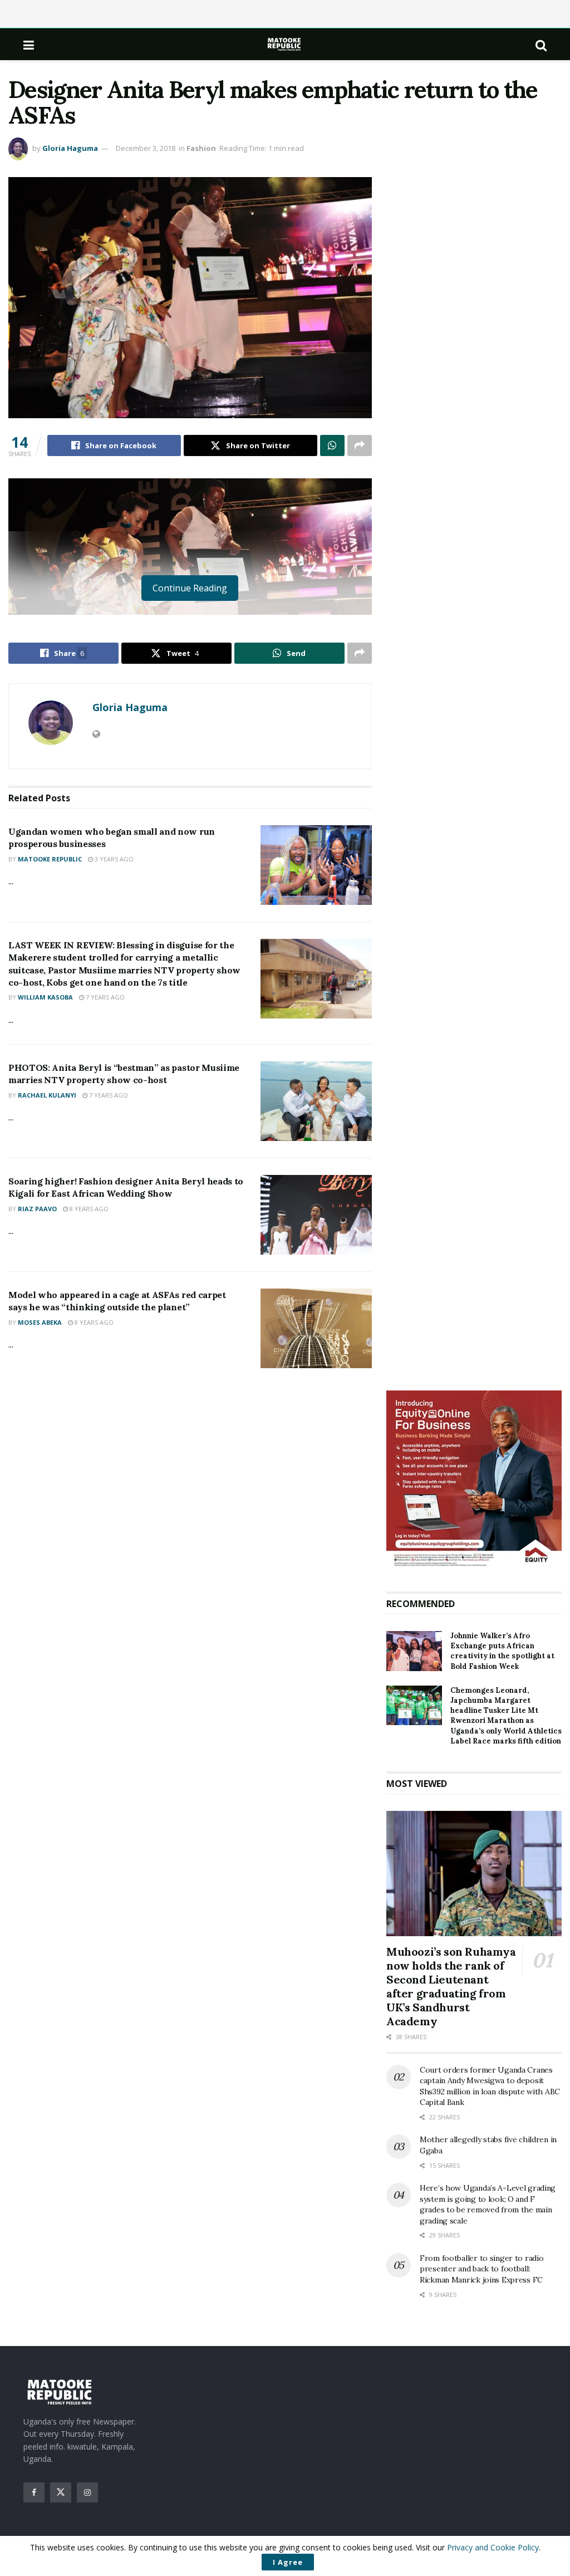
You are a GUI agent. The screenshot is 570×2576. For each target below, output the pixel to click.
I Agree (288, 2562)
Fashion (201, 148)
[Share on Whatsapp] (332, 445)
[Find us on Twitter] (61, 2492)
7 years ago (104, 997)
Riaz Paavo (37, 1209)
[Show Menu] (29, 45)
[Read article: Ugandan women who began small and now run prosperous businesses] (316, 865)
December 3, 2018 (146, 148)
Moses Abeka (40, 1322)
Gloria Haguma (70, 148)
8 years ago (88, 1209)
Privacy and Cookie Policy (493, 2547)
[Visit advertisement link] (474, 1480)
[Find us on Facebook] (34, 2492)
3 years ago (113, 859)
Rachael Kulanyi (47, 1095)
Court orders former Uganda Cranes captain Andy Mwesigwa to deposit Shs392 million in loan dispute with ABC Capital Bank (490, 2086)
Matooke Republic (50, 859)
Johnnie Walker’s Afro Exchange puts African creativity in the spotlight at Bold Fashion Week (502, 1651)
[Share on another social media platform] (360, 445)
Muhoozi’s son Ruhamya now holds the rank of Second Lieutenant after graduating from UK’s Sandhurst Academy (451, 1986)
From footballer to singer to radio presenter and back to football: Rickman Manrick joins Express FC (481, 2269)
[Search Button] (541, 45)
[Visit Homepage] (285, 44)
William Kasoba (45, 997)
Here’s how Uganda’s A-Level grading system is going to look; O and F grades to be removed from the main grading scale (488, 2204)
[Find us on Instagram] (87, 2492)
